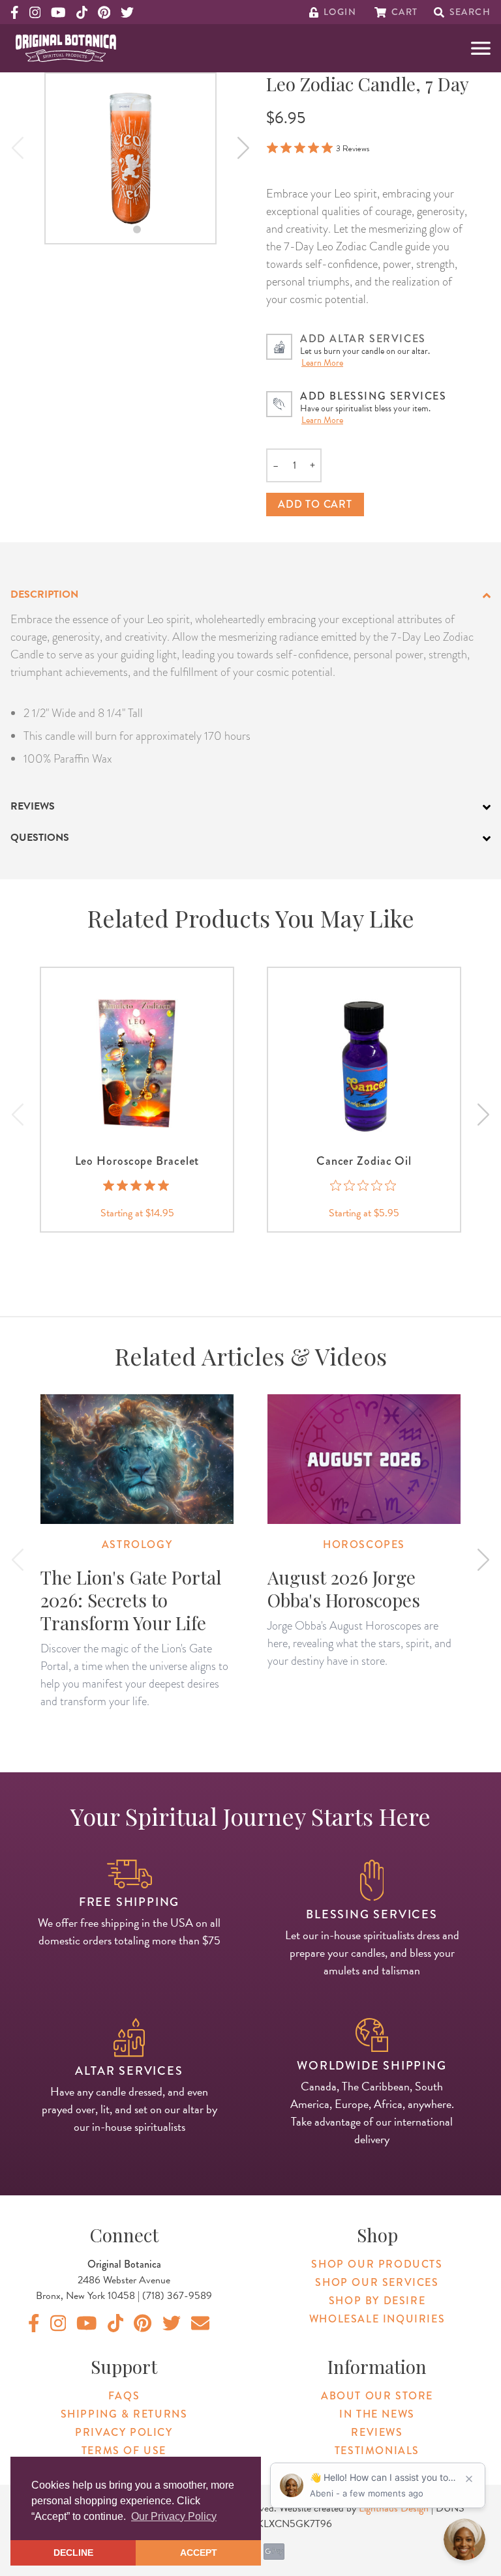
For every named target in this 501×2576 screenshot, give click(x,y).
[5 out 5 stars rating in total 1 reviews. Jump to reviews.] (137, 1185)
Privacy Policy (124, 2432)
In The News (377, 2414)
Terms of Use (124, 2451)
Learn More (322, 363)
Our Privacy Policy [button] (174, 2516)
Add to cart (315, 504)
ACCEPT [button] (199, 2553)
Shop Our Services (377, 2282)
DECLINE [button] (73, 2553)
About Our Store (377, 2396)
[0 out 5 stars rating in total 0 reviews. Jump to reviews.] (364, 1185)
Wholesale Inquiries (377, 2319)
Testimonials (377, 2451)
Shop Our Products (377, 2264)
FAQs (124, 2396)
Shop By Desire (377, 2301)
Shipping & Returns (124, 2414)
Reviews (377, 2432)
